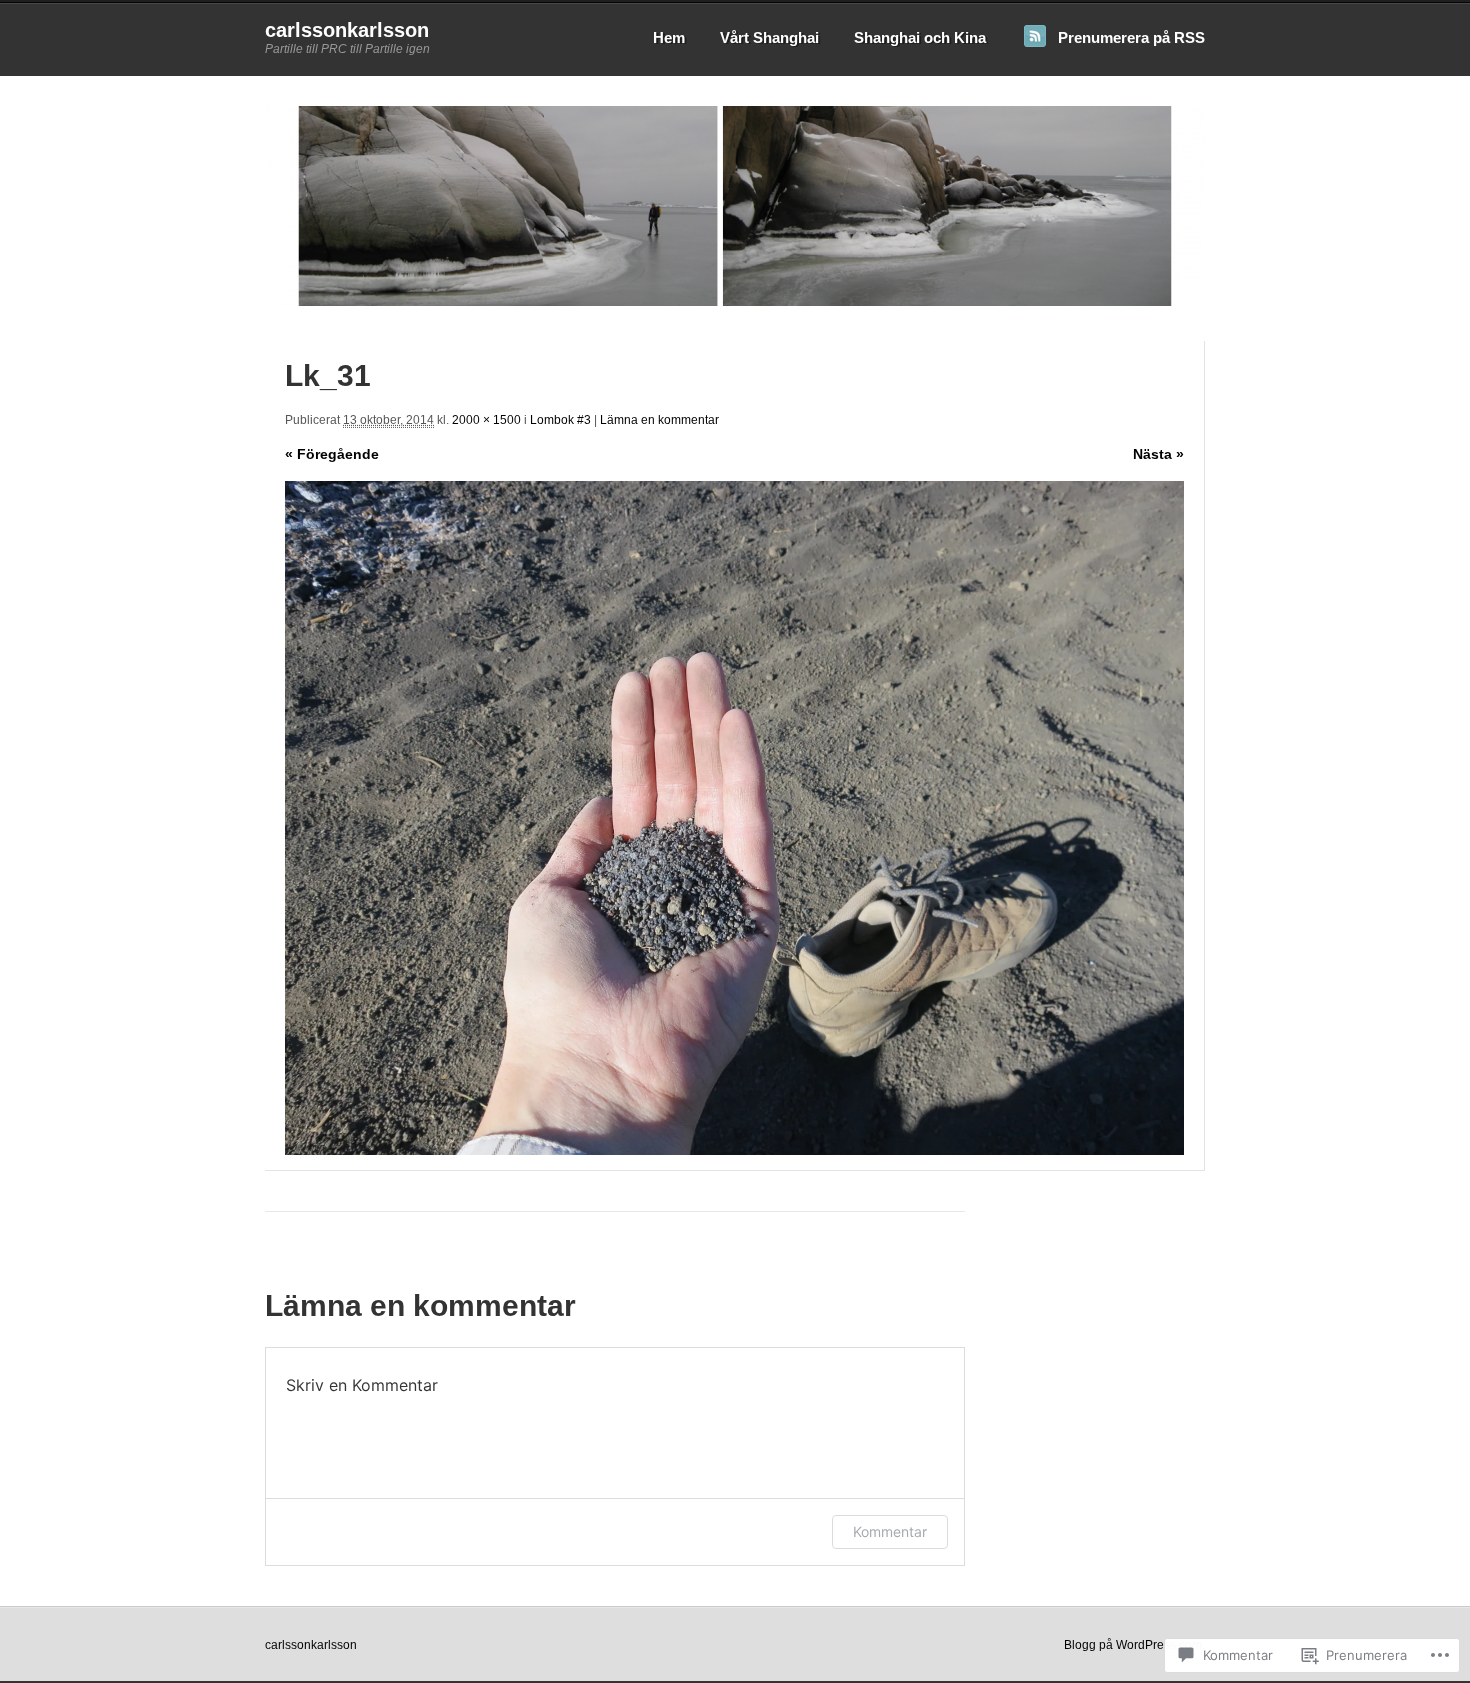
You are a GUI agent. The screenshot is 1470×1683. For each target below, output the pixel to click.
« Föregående (332, 454)
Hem (669, 37)
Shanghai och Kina (920, 37)
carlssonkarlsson (347, 30)
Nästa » (1158, 454)
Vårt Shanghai (769, 37)
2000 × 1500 (486, 420)
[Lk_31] (734, 818)
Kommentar (890, 1531)
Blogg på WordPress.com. (1134, 1645)
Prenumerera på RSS (1131, 37)
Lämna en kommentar (659, 420)
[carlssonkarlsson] (735, 302)
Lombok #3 (560, 420)
